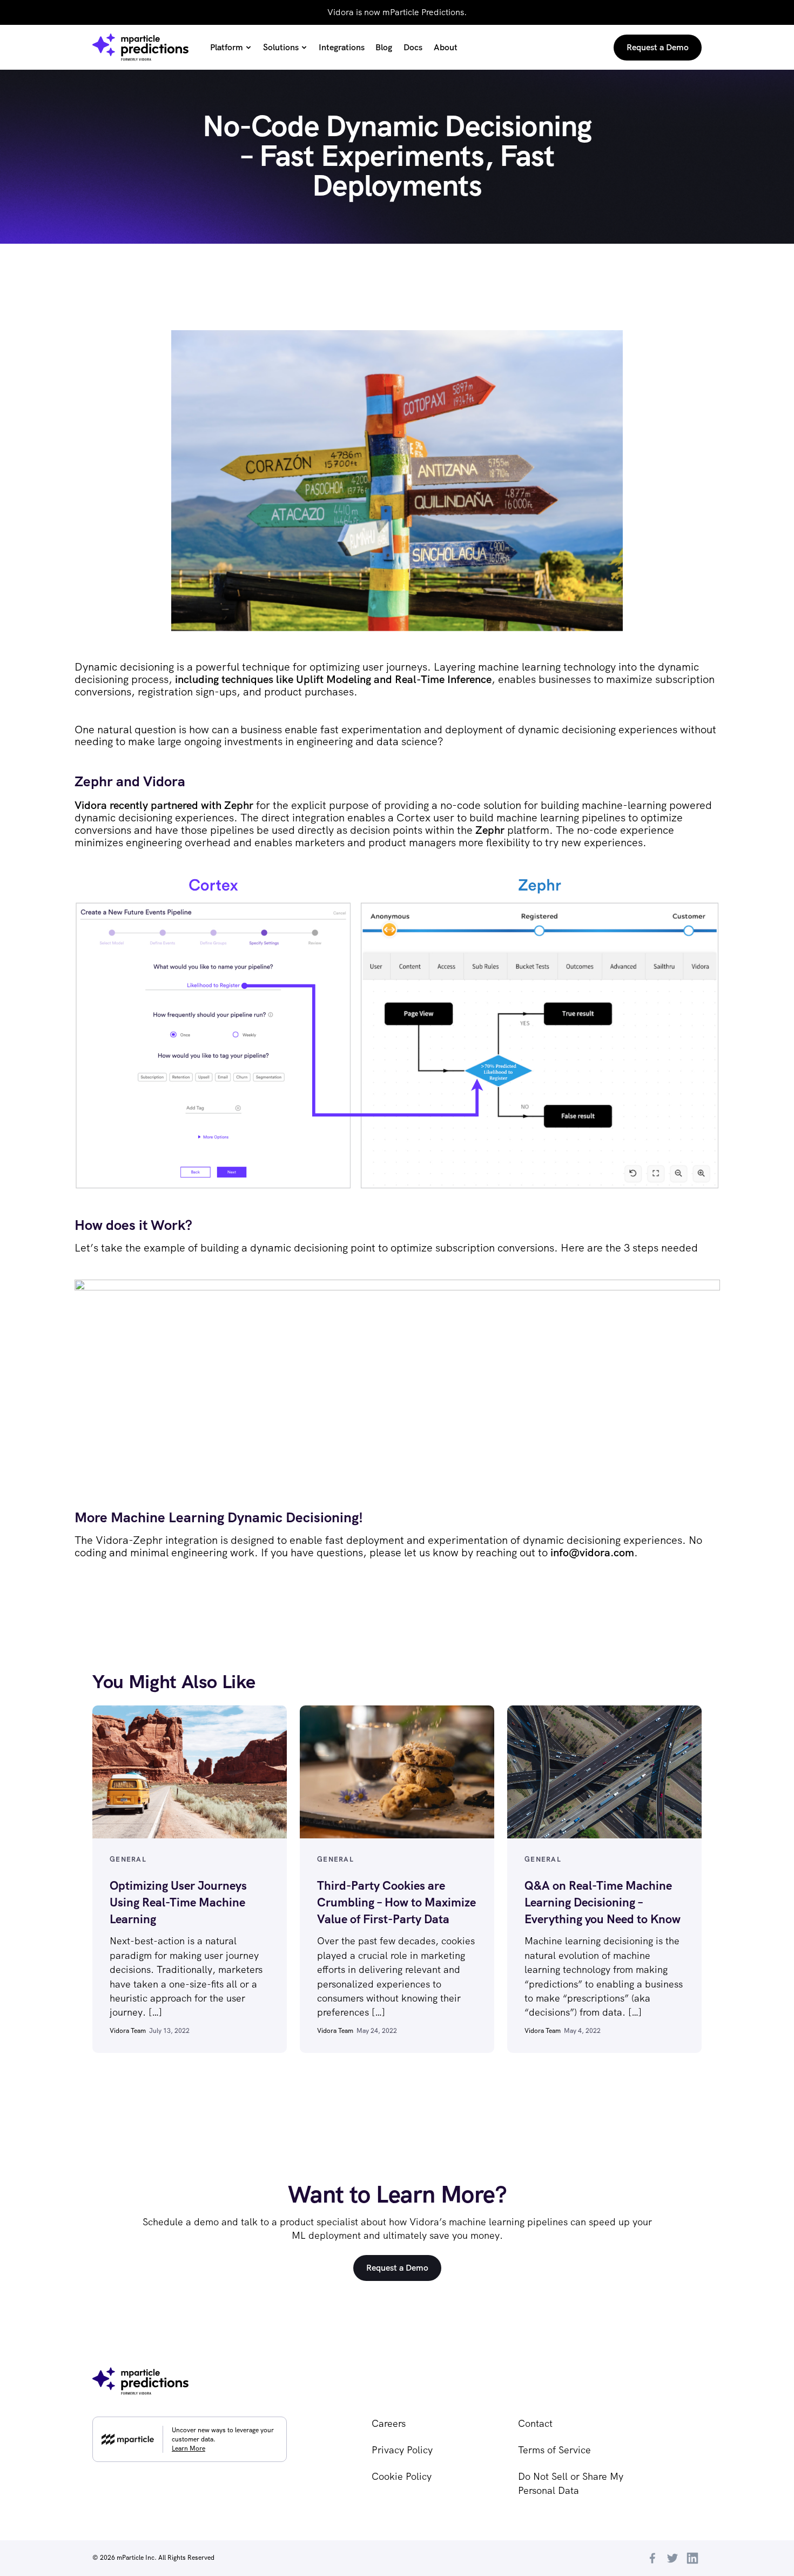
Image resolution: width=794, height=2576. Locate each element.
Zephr (490, 830)
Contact (535, 2423)
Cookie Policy (402, 2476)
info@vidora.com (592, 1553)
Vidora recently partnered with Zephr (164, 805)
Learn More (189, 2448)
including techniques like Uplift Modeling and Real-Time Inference (333, 679)
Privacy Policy (402, 2450)
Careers (389, 2423)
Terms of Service (554, 2450)
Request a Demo (397, 2268)
